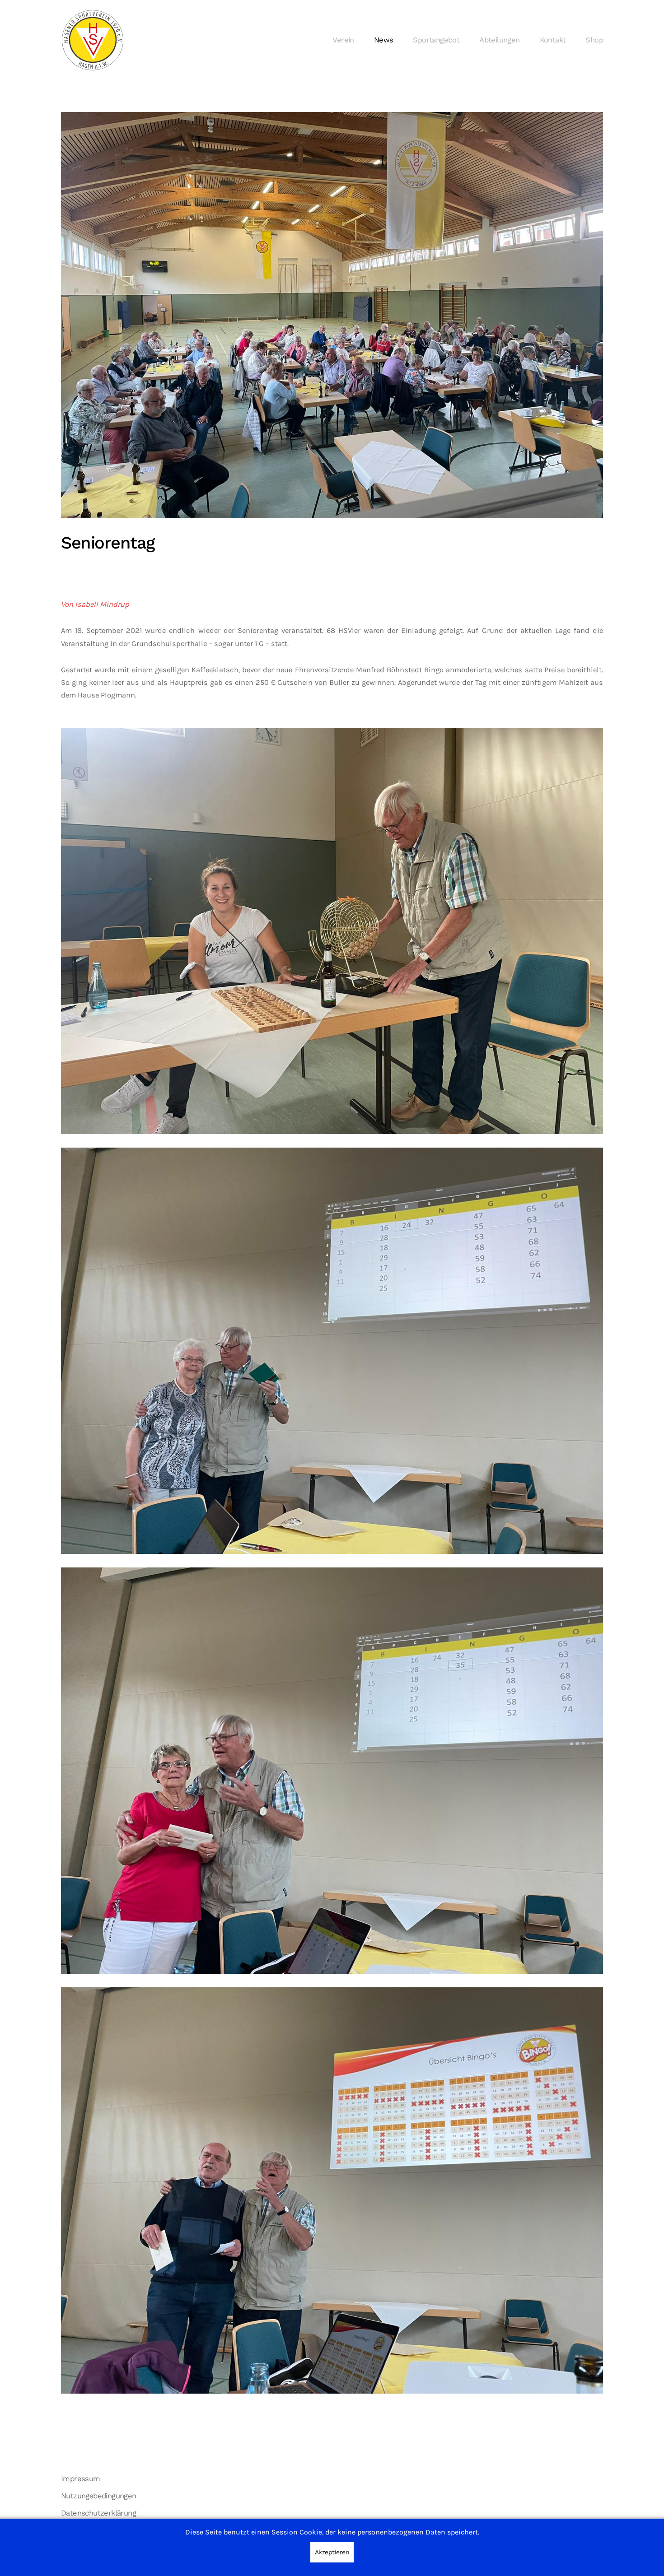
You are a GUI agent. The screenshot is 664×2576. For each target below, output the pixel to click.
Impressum (81, 2479)
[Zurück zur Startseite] (93, 40)
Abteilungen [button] (499, 40)
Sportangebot (436, 40)
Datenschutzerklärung (98, 2513)
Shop (594, 40)
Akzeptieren (332, 2552)
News (384, 40)
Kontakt (553, 40)
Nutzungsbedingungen (99, 2496)
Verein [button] (343, 40)
